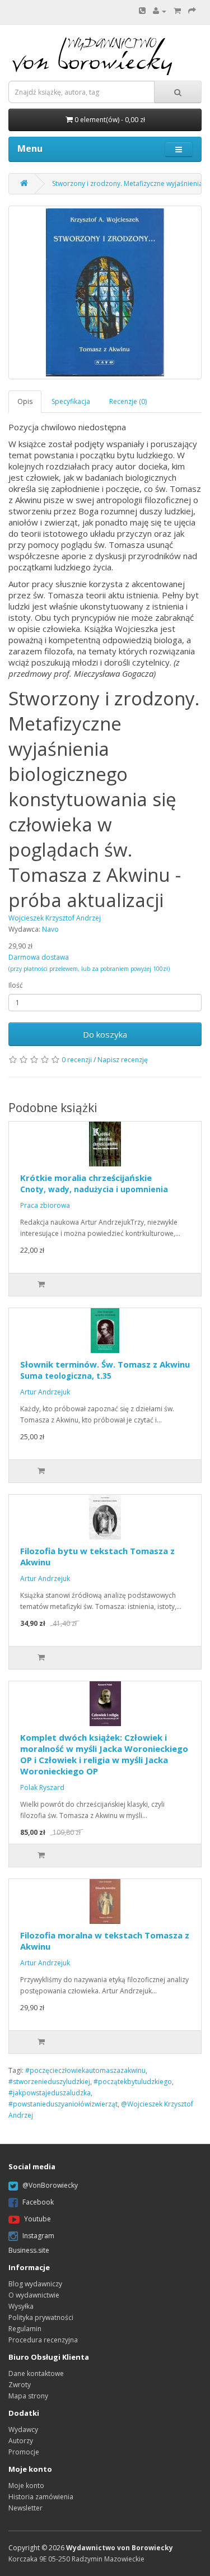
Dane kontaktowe (36, 2373)
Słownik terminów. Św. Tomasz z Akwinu (105, 1370)
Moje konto (26, 2486)
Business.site (29, 2250)
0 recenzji (77, 1060)
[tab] (25, 401)
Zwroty (20, 2385)
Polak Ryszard (42, 1787)
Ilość (16, 985)
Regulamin (25, 2329)
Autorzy (21, 2441)
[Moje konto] (160, 11)
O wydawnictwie (34, 2295)
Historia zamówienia (41, 2497)
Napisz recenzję (123, 1060)
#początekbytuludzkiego (133, 2082)
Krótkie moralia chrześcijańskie (94, 1183)
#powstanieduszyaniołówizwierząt (63, 2104)
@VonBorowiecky (50, 2185)
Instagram (38, 2236)
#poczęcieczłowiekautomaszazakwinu (85, 2070)
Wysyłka (21, 2306)
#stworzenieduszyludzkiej (49, 2082)
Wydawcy (23, 2429)
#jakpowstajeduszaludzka (50, 2093)
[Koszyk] (177, 11)
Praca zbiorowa (45, 1205)
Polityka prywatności (41, 2317)
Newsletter (25, 2508)
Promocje (24, 2452)
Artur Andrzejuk (45, 1392)
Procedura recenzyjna (43, 2340)
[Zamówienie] (192, 11)
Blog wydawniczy (35, 2284)
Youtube (38, 2219)
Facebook (38, 2202)
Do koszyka (105, 1034)
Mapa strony (28, 2396)
